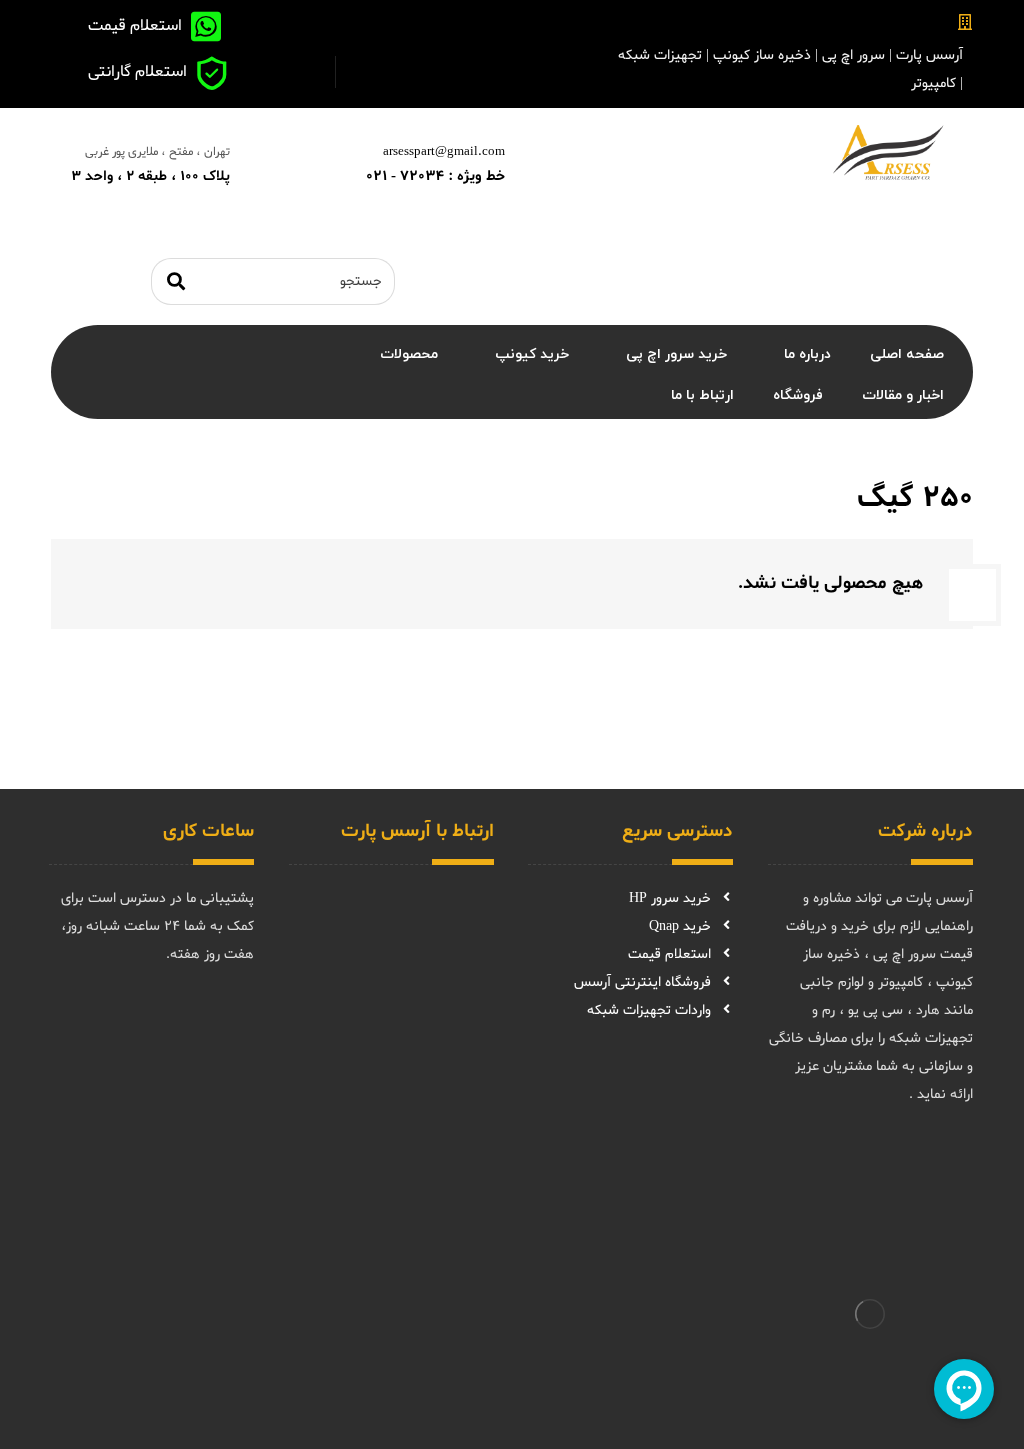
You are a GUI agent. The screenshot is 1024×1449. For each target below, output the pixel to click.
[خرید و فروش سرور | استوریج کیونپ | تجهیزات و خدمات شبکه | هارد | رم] (888, 152)
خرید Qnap (680, 926)
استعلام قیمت (669, 954)
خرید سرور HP (670, 898)
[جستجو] (176, 281)
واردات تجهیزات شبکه (649, 1010)
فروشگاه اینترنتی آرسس (642, 982)
